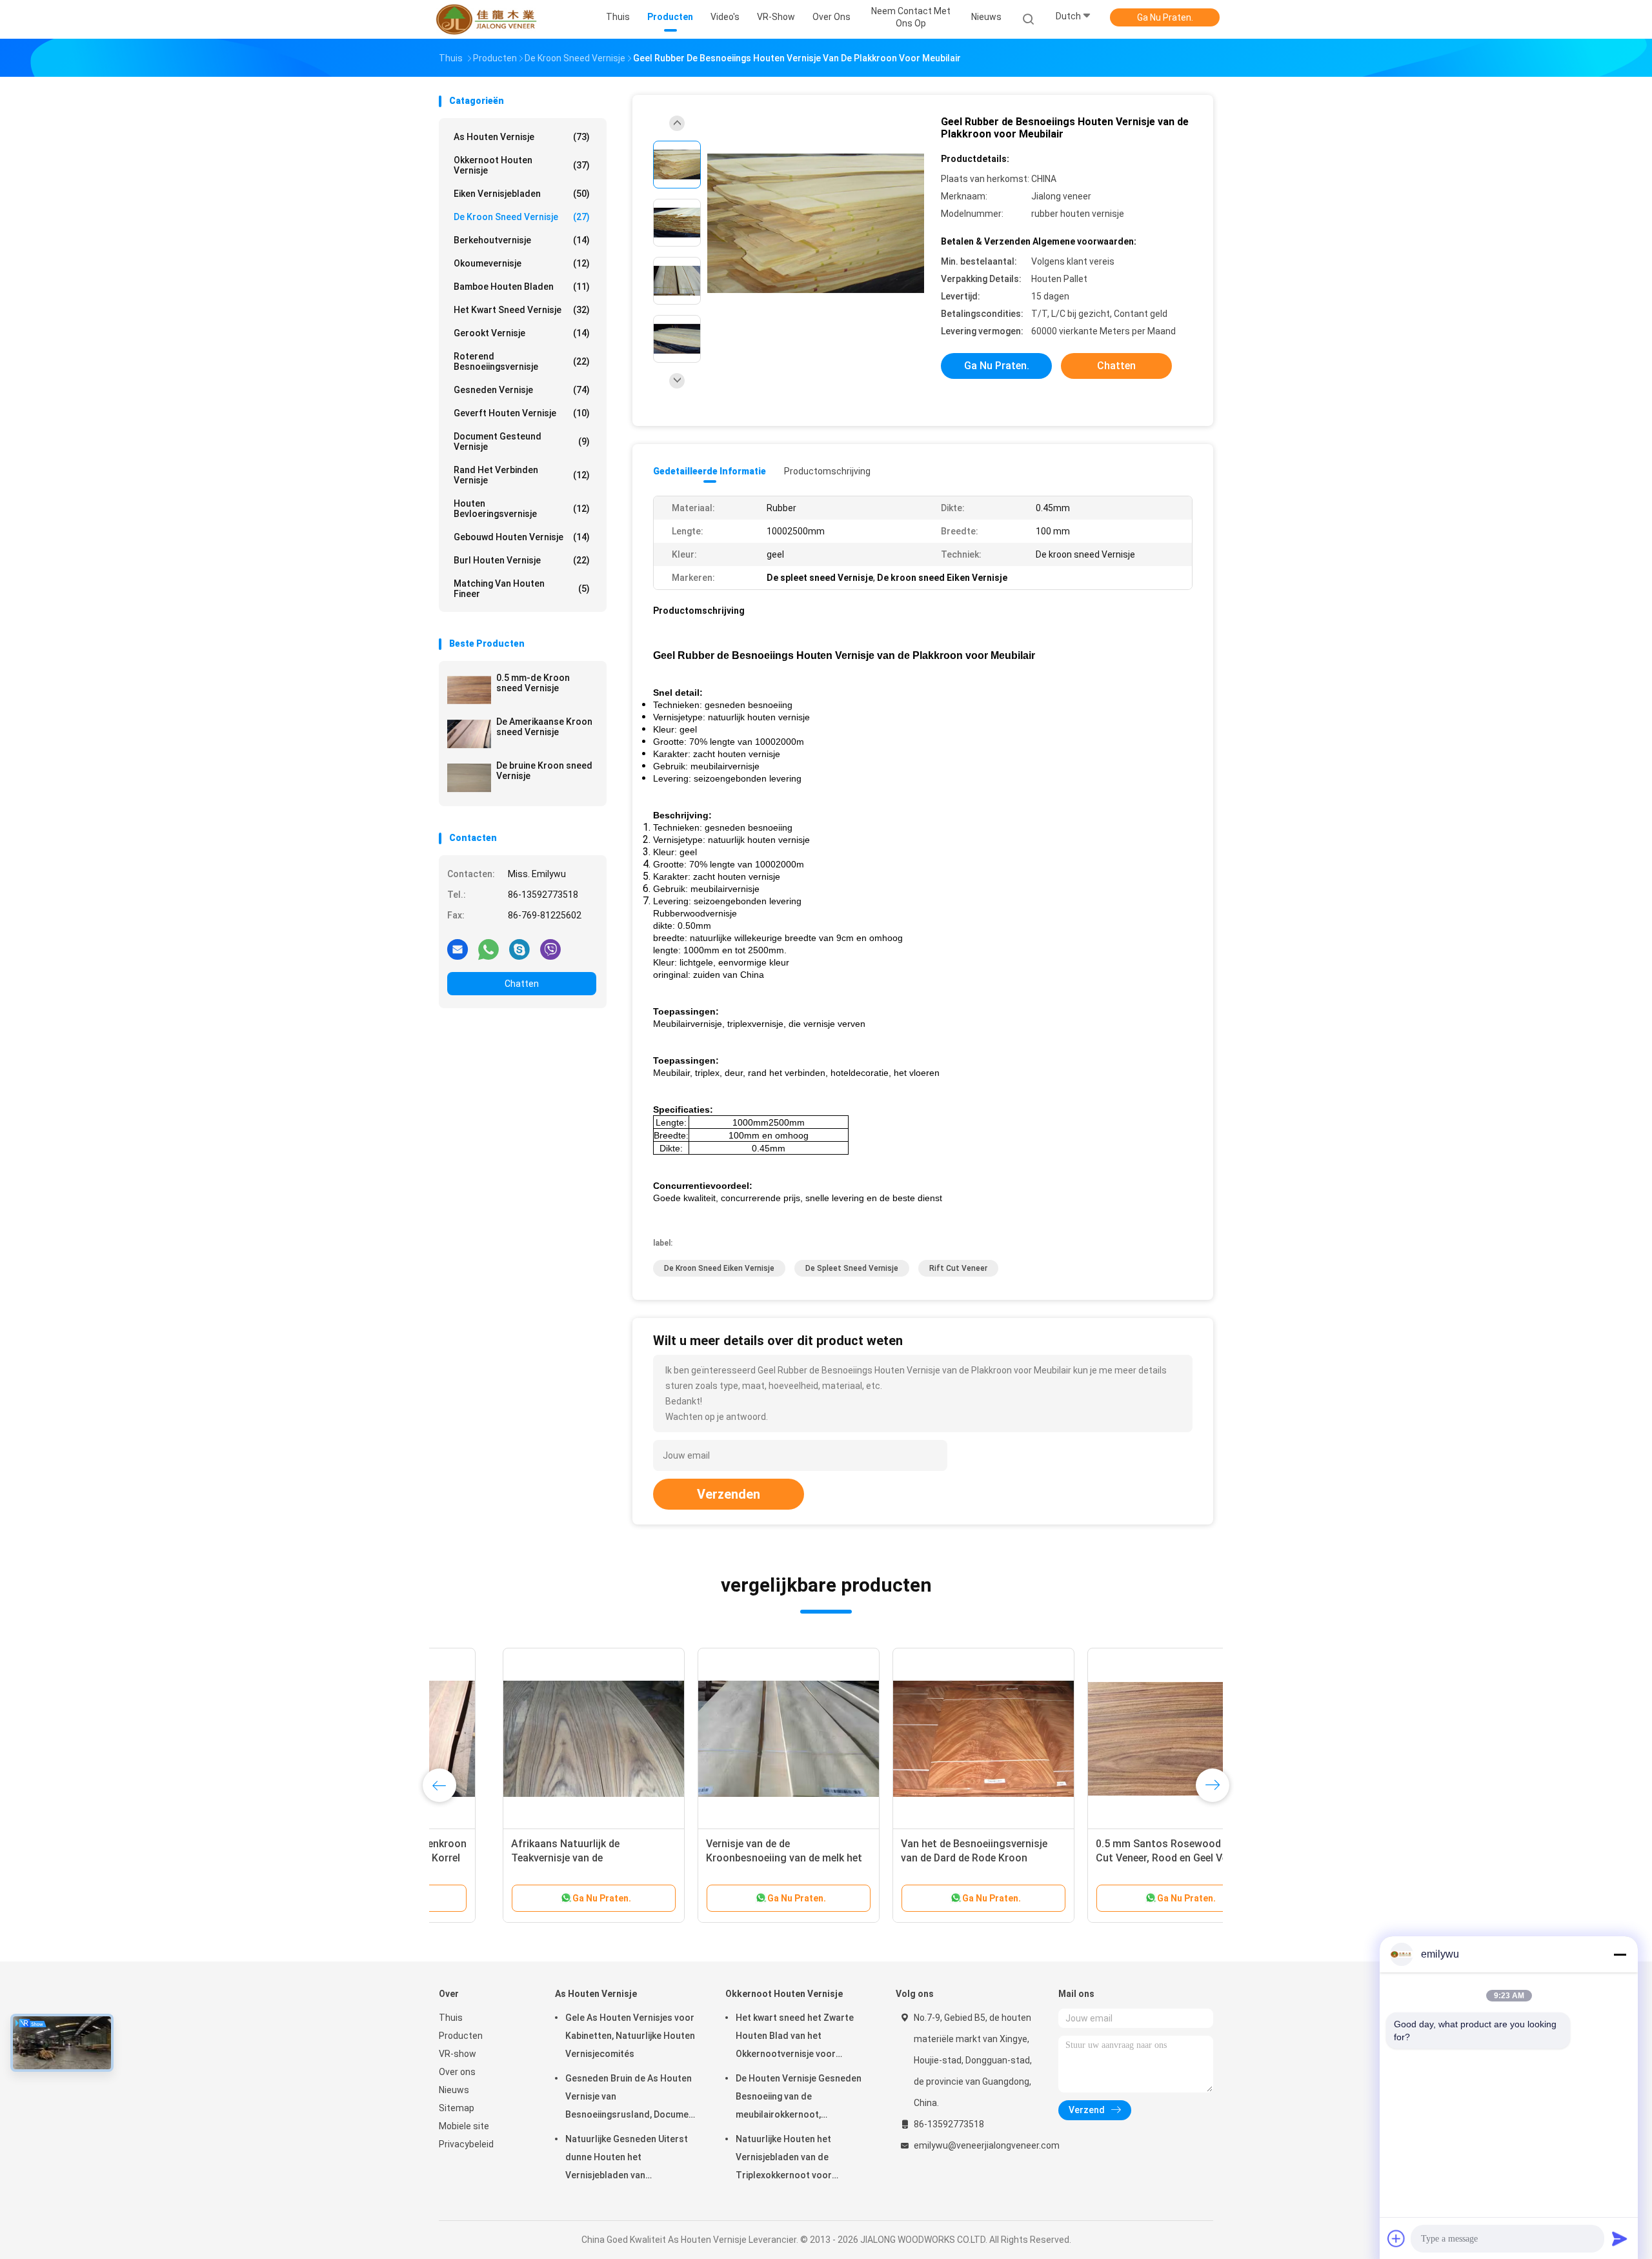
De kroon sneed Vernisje (522, 217)
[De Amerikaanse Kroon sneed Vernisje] (469, 734)
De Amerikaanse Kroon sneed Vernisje (544, 727)
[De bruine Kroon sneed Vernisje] (469, 778)
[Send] (1620, 2238)
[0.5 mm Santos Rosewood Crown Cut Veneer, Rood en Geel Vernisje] (1114, 1739)
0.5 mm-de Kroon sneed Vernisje (533, 683)
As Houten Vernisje (522, 137)
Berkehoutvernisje (522, 240)
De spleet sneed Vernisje (852, 1268)
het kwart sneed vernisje (522, 310)
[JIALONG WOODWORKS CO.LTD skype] (519, 949)
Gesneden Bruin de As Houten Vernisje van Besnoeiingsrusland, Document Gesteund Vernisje (631, 2098)
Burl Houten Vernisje (522, 560)
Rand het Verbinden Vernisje (522, 475)
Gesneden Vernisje (522, 390)
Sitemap (457, 2108)
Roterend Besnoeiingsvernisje (522, 361)
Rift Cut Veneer (958, 1268)
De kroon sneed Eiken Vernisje (719, 1268)
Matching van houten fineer (522, 589)
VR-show (458, 2054)
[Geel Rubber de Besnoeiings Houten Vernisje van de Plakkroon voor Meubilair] (816, 224)
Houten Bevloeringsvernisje (522, 509)
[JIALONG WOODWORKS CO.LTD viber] (550, 949)
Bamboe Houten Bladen (522, 287)
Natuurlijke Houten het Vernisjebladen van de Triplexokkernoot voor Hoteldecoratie (784, 2159)
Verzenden (729, 1494)
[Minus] (1620, 1954)
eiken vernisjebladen (522, 194)
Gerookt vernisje (522, 333)
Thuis (451, 2018)
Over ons (457, 2072)
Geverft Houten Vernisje (522, 413)
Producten (461, 2036)
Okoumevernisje (522, 263)
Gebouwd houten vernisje (522, 537)
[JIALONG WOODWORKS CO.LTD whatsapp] (489, 949)
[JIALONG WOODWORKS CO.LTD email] (458, 949)
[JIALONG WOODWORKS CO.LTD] (489, 19)
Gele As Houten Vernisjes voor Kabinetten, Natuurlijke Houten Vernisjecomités (630, 2036)
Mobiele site (464, 2126)
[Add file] (1396, 2238)
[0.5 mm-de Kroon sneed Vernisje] (469, 690)
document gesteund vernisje (522, 441)
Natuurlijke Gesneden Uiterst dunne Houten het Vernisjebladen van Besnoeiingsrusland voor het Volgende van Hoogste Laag (627, 2159)
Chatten (522, 984)
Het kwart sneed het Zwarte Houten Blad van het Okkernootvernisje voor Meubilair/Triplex (795, 2038)
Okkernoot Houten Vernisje (522, 165)
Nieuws (454, 2090)
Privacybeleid (466, 2144)
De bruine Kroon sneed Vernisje (544, 771)
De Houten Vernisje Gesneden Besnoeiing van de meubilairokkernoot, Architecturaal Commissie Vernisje (799, 2098)
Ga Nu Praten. (1165, 17)
